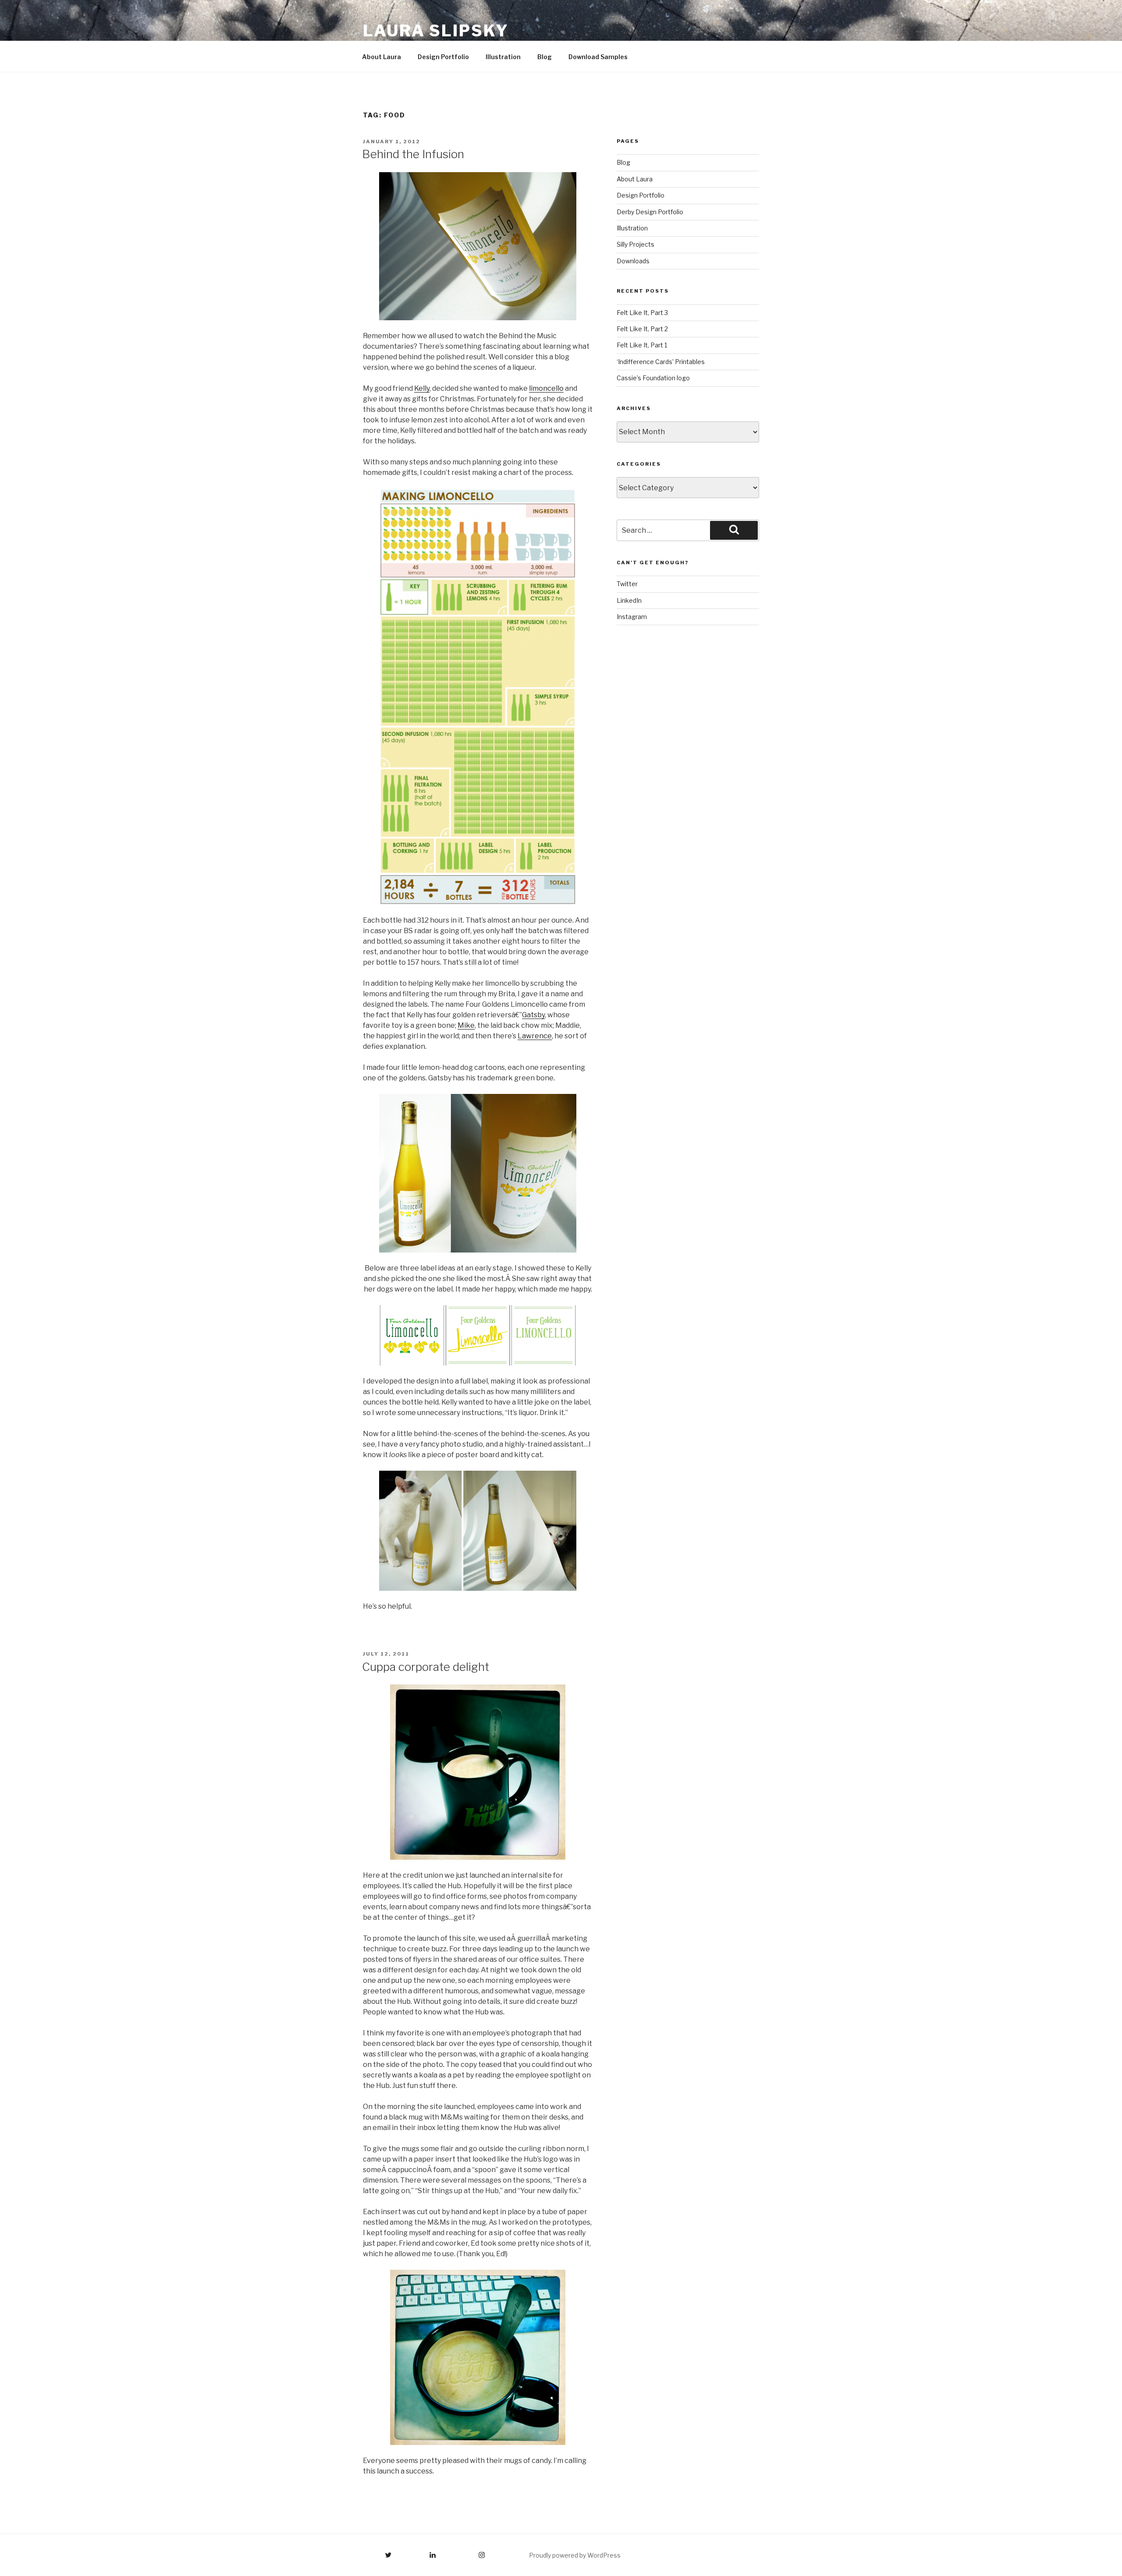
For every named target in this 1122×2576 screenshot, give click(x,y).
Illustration (503, 57)
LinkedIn (629, 600)
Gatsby (533, 1015)
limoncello (546, 388)
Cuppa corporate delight (426, 1667)
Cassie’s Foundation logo (653, 378)
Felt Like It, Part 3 (642, 313)
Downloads (633, 261)
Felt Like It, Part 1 (642, 345)
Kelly (422, 388)
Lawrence (535, 1036)
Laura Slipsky (436, 31)
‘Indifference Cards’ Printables (661, 362)
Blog (545, 57)
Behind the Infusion (413, 154)
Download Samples (598, 57)
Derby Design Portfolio (650, 212)
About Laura (382, 57)
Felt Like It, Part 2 (642, 329)
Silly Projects (636, 244)
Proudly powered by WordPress (575, 2555)
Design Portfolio (443, 57)
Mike (466, 1025)
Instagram (632, 617)
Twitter (627, 584)
